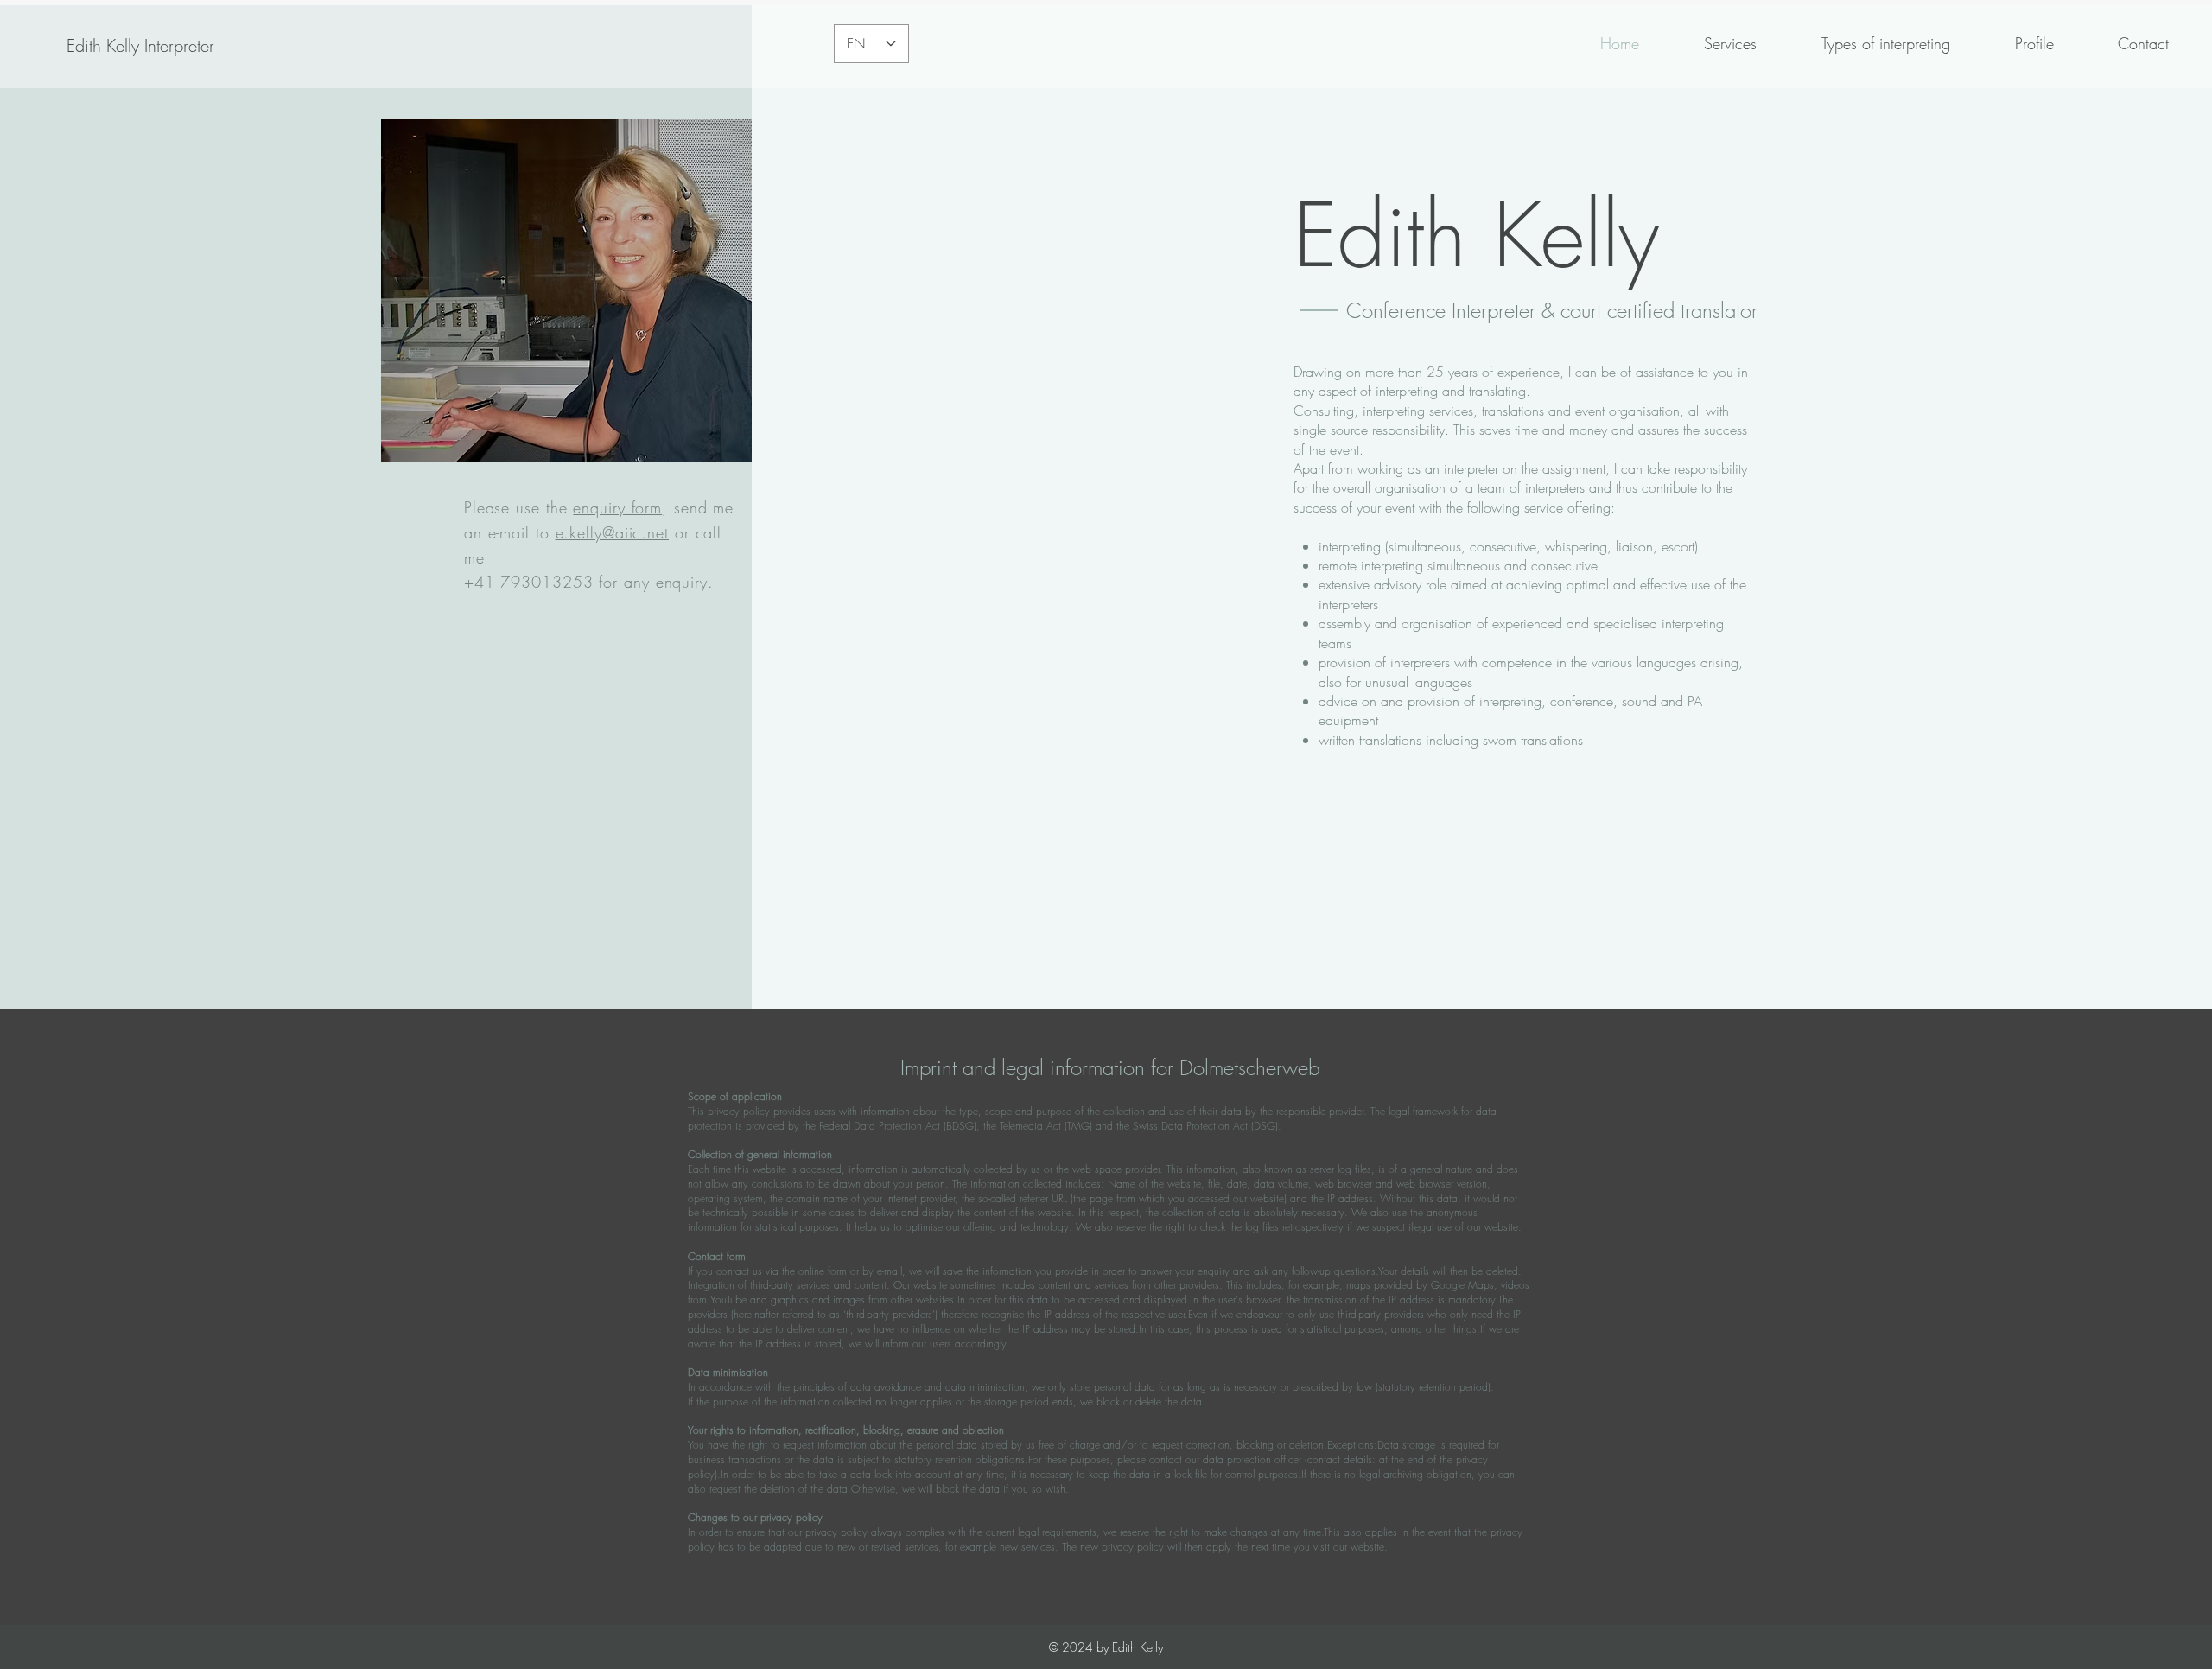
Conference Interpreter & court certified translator (1552, 310)
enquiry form (617, 507)
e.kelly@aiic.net (612, 532)
